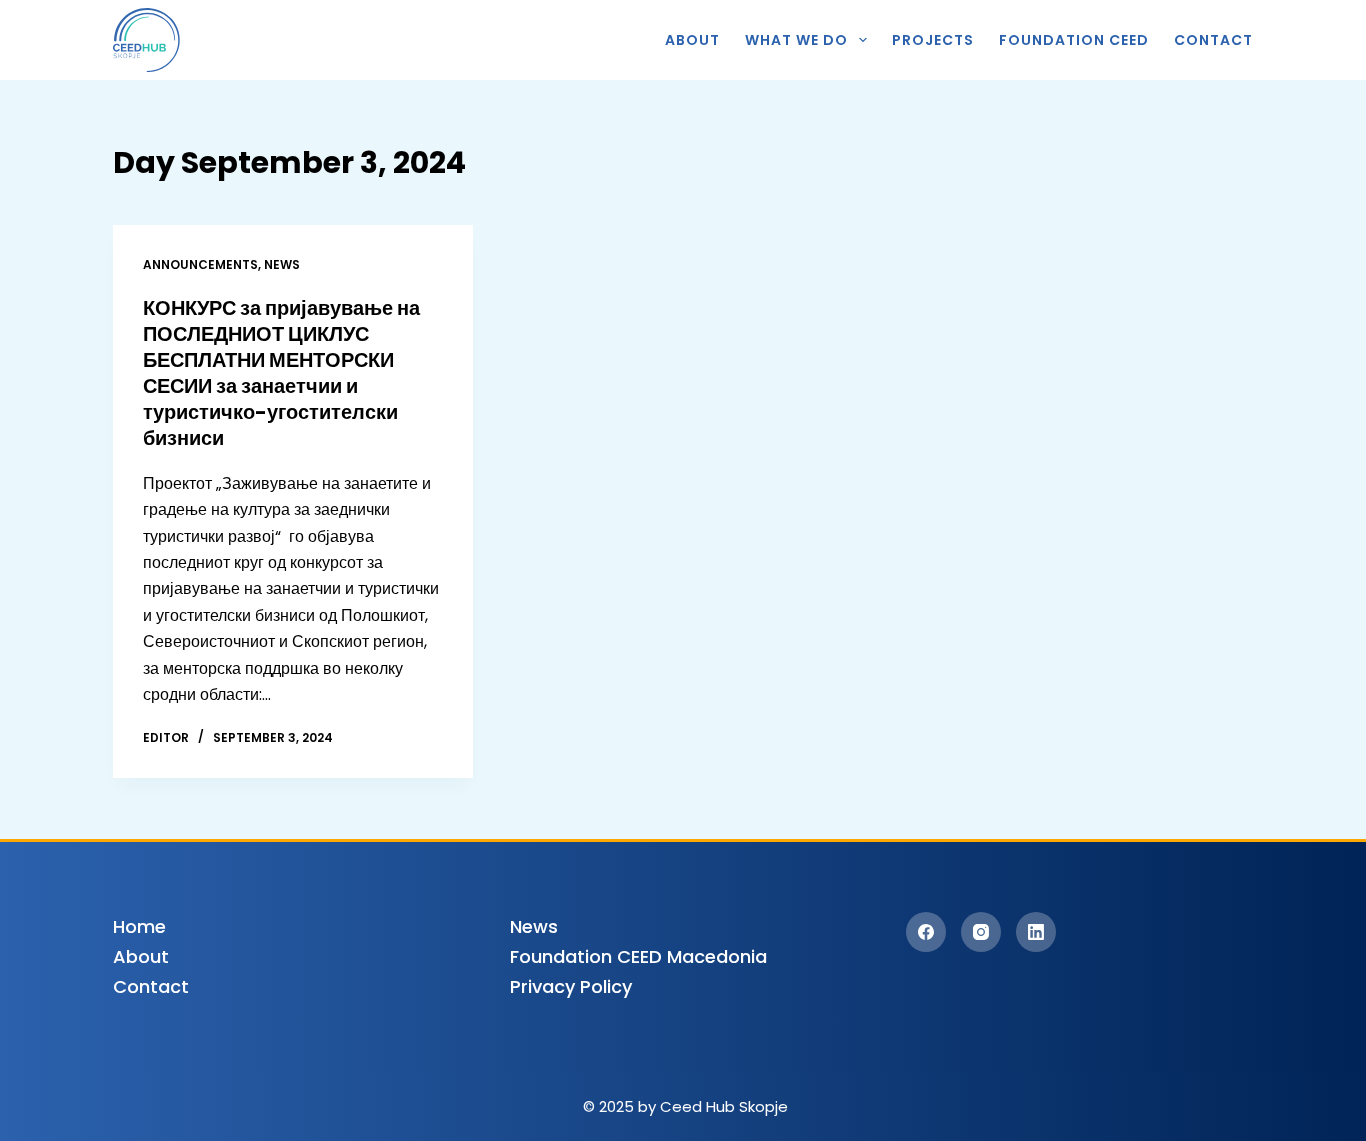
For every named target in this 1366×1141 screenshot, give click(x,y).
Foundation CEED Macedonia (638, 956)
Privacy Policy (571, 986)
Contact (1213, 40)
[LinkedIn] (1036, 932)
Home (139, 926)
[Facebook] (926, 932)
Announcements (200, 264)
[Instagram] (981, 932)
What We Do (796, 40)
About (692, 40)
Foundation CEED (1074, 40)
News (282, 264)
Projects (933, 40)
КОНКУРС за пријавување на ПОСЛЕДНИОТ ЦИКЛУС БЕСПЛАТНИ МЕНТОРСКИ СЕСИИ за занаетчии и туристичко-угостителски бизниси (281, 373)
